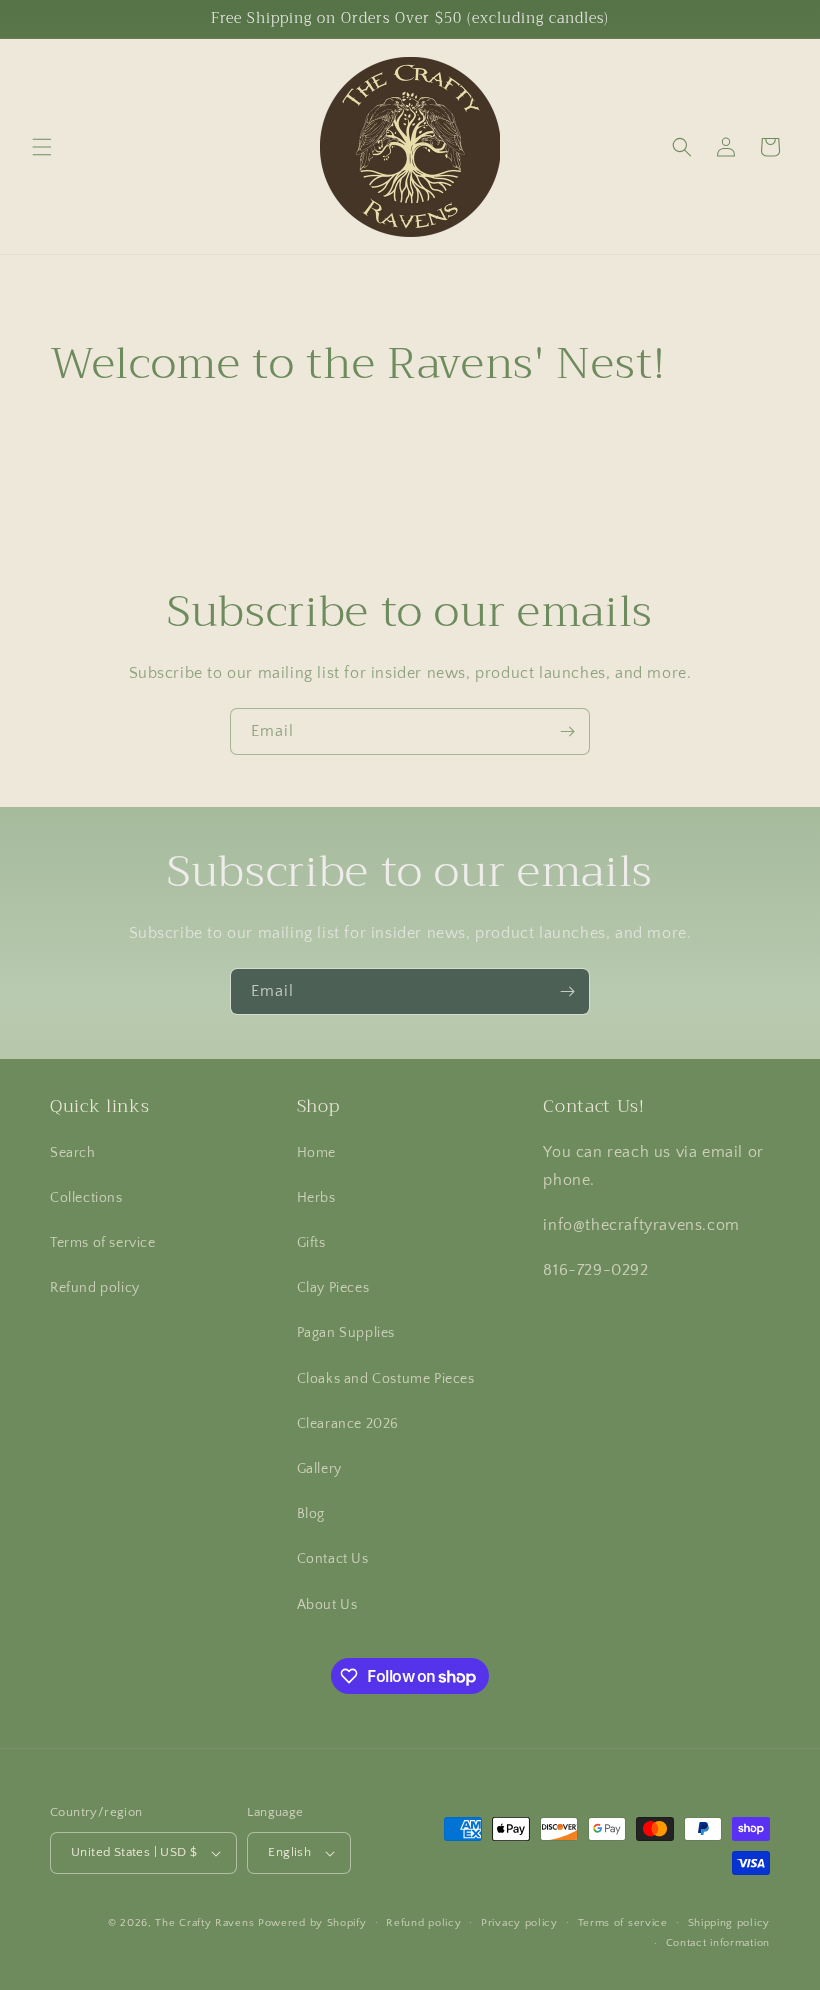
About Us (327, 1605)
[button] (42, 147)
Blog (311, 1514)
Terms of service (103, 1243)
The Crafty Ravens (204, 1923)
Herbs (316, 1198)
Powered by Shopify (312, 1923)
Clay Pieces (333, 1288)
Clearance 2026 (348, 1424)
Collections (86, 1198)
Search (73, 1153)
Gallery (319, 1469)
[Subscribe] (567, 731)
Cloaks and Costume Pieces (386, 1379)
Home (316, 1153)
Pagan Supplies (346, 1333)
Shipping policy (729, 1923)
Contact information (718, 1943)
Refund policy (95, 1288)
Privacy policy (519, 1923)
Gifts (311, 1243)
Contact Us (333, 1559)
